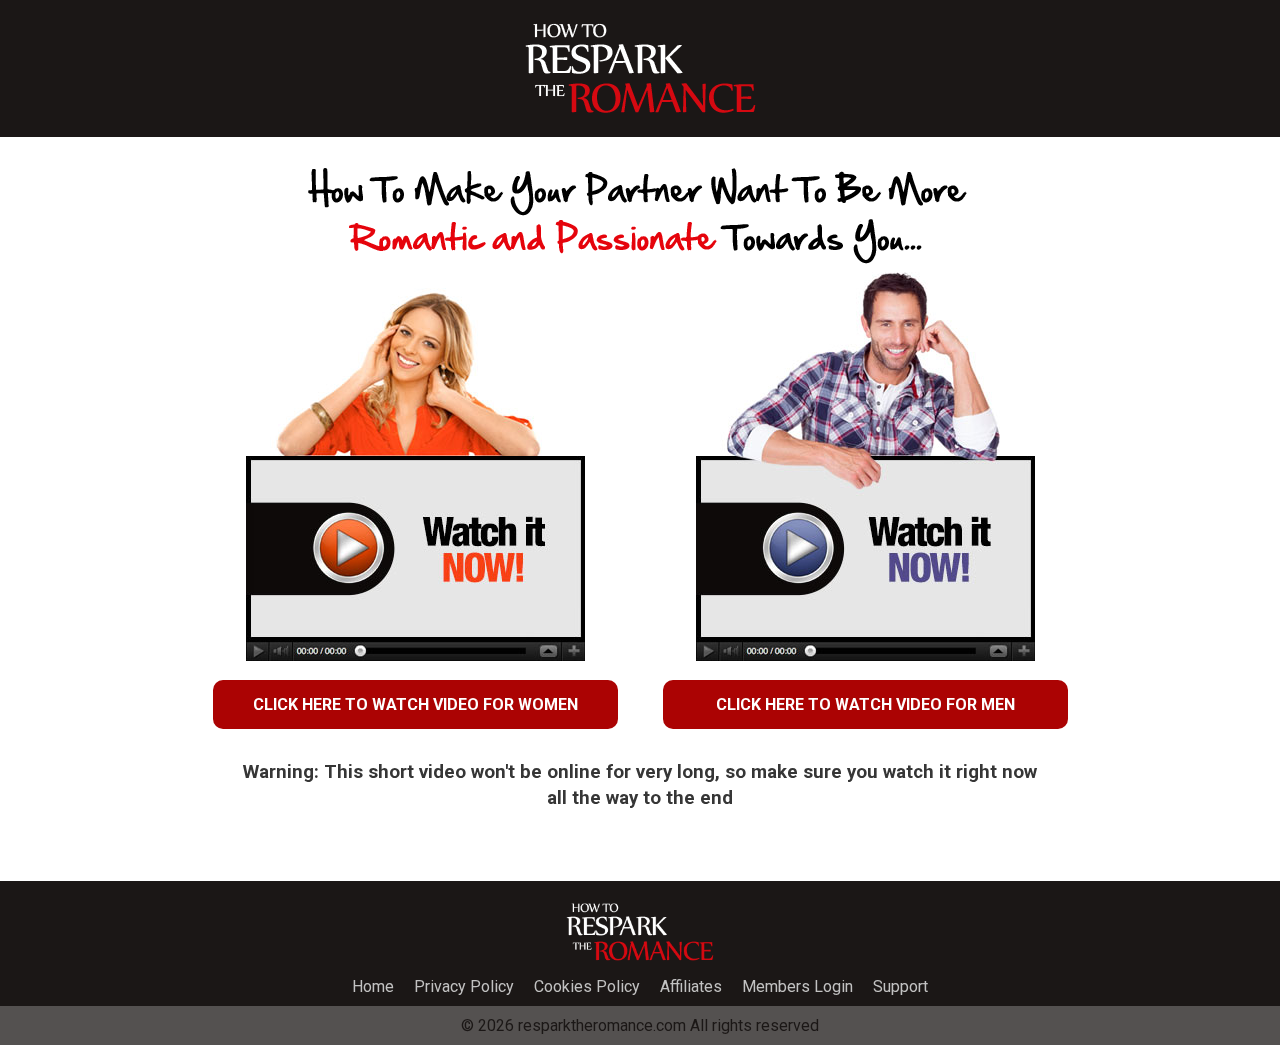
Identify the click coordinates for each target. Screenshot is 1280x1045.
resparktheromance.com (602, 1025)
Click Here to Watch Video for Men (865, 704)
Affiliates (691, 986)
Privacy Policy (464, 986)
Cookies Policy (587, 986)
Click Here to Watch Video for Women (415, 704)
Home (373, 986)
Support (900, 986)
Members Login (797, 986)
